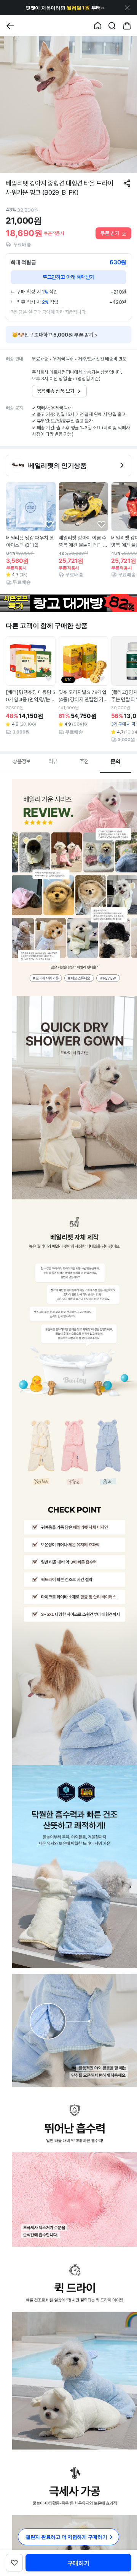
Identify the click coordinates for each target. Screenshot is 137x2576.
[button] (65, 8)
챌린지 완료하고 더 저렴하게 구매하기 (66, 2537)
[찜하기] (49, 525)
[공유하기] (127, 183)
